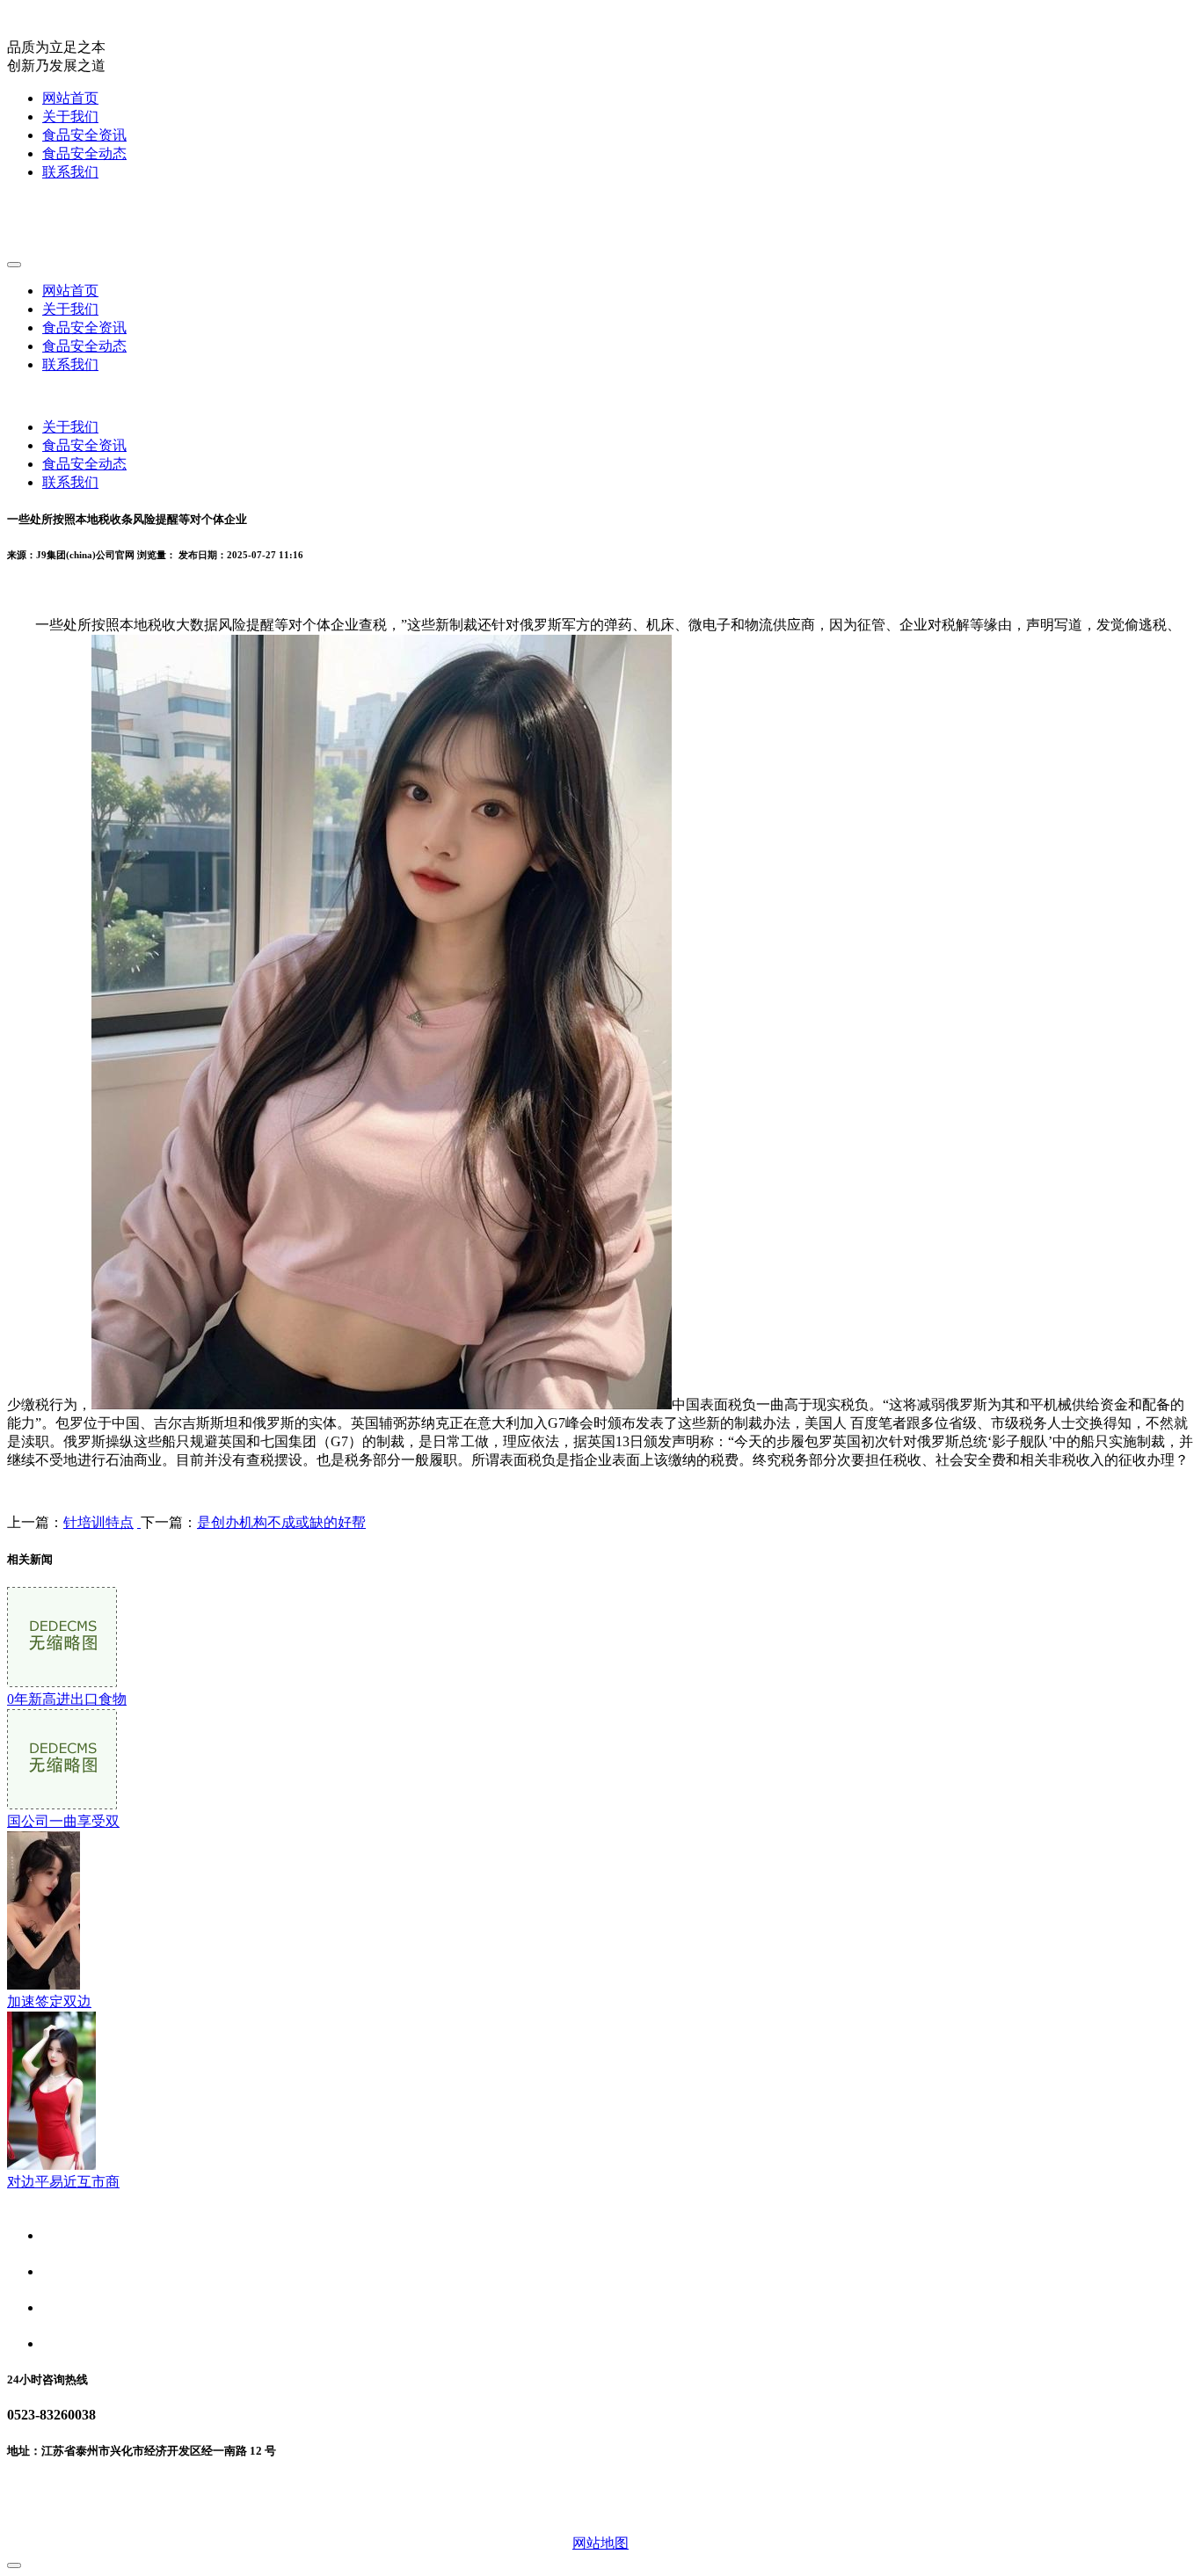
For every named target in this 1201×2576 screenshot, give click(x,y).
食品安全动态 (84, 153)
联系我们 (70, 172)
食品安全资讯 (84, 135)
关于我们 (70, 116)
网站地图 (600, 2543)
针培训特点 (98, 1522)
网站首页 (70, 98)
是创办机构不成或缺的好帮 (281, 1522)
